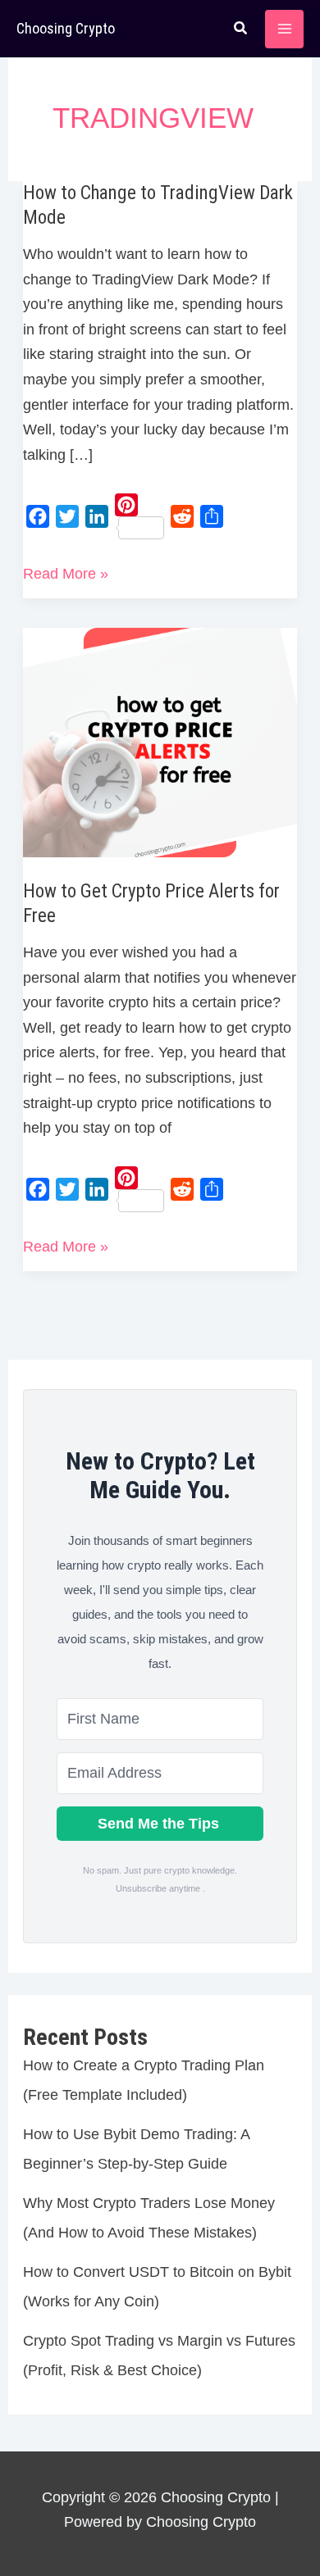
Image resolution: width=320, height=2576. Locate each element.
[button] (241, 30)
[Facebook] (38, 516)
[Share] (212, 516)
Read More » (66, 576)
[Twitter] (67, 516)
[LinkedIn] (97, 516)
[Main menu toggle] (284, 29)
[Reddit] (182, 516)
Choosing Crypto (66, 28)
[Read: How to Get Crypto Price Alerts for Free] (160, 742)
